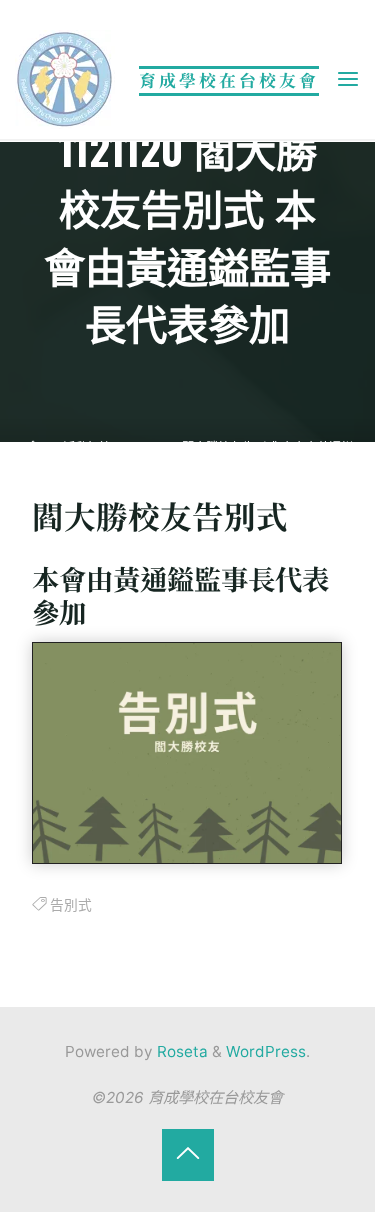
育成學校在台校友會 (229, 80)
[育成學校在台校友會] (65, 78)
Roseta (180, 1051)
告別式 (71, 905)
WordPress (266, 1051)
